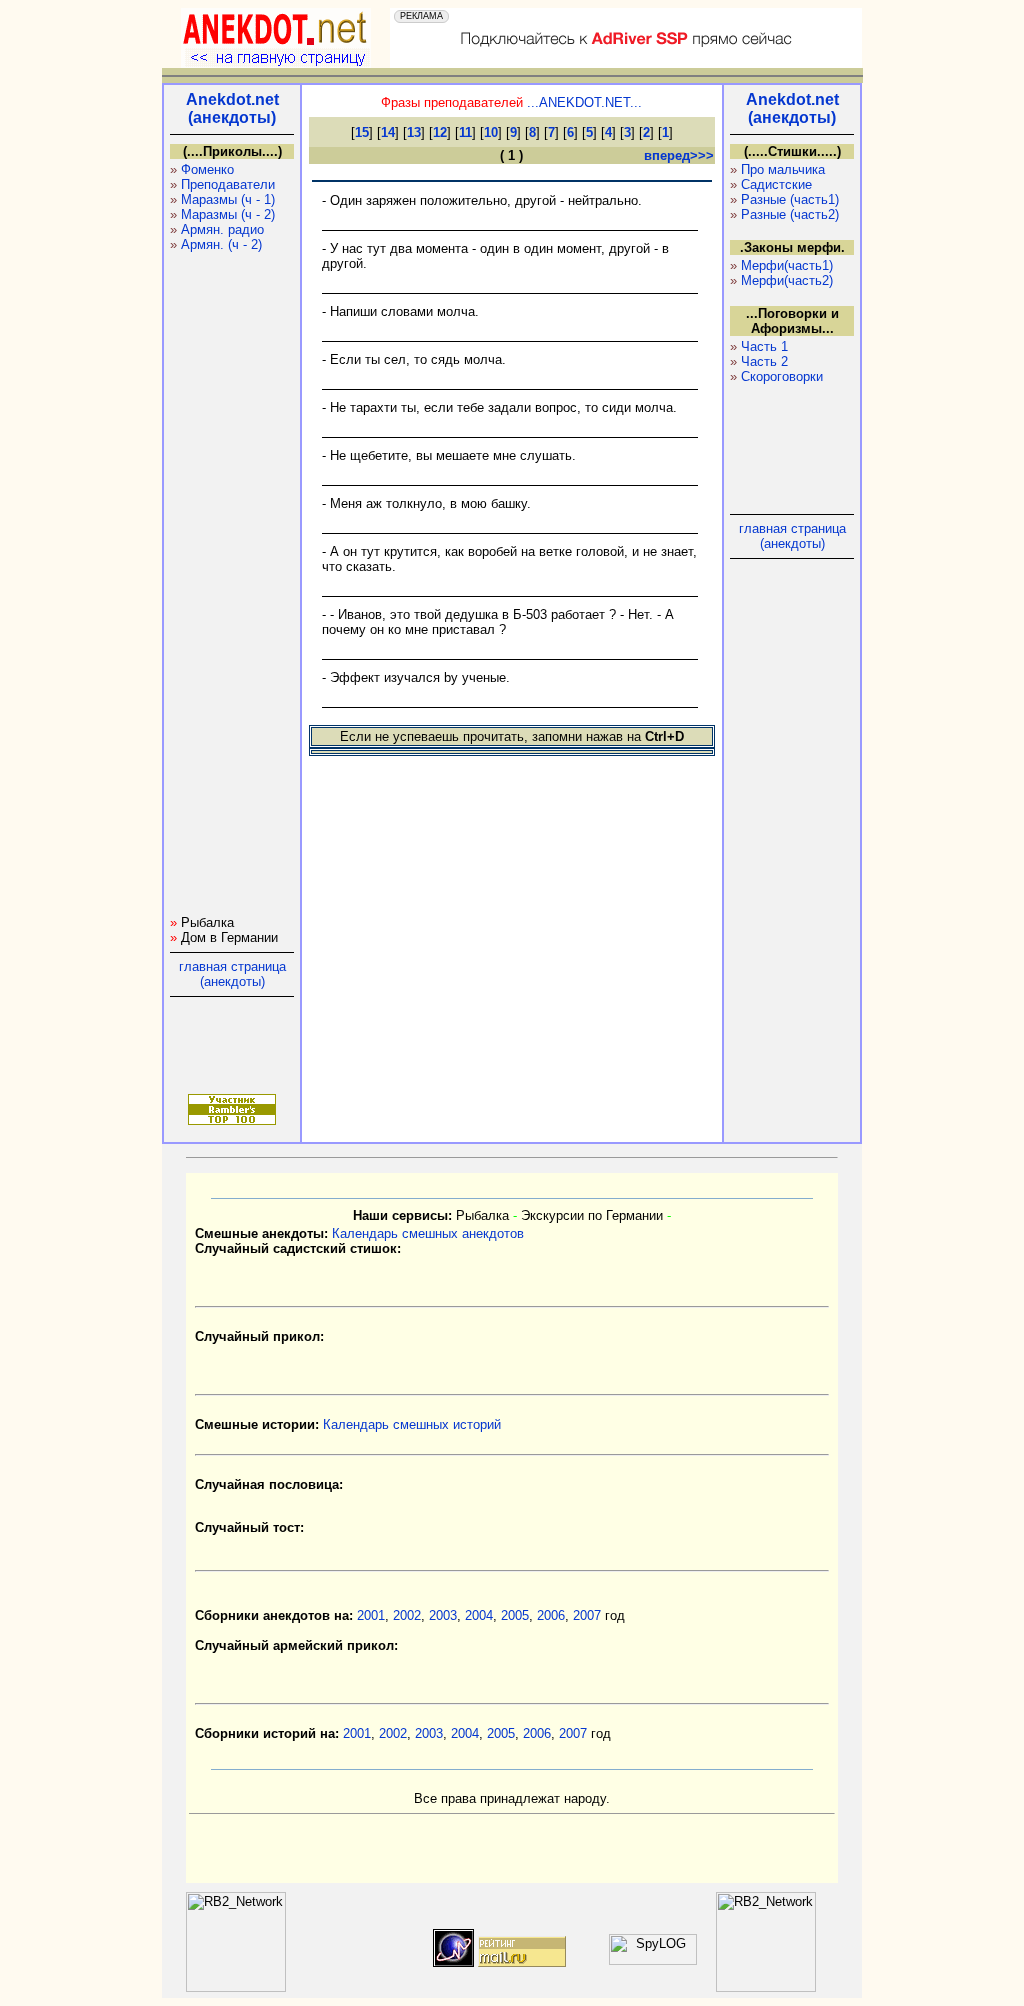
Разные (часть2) (790, 214)
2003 (443, 1615)
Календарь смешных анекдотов (428, 1233)
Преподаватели (228, 184)
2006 (551, 1615)
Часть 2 (764, 361)
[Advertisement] (230, 615)
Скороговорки (782, 376)
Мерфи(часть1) (787, 265)
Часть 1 (764, 346)
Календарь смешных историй (412, 1424)
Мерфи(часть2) (787, 280)
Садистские (776, 184)
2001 (371, 1615)
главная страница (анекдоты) (232, 974)
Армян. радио (222, 229)
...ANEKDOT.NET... (584, 102)
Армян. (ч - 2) (221, 244)
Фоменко (207, 169)
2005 (515, 1615)
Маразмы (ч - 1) (228, 199)
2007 (587, 1615)
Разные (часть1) (790, 199)
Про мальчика (783, 169)
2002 (407, 1615)
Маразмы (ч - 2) (228, 214)
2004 (479, 1615)
